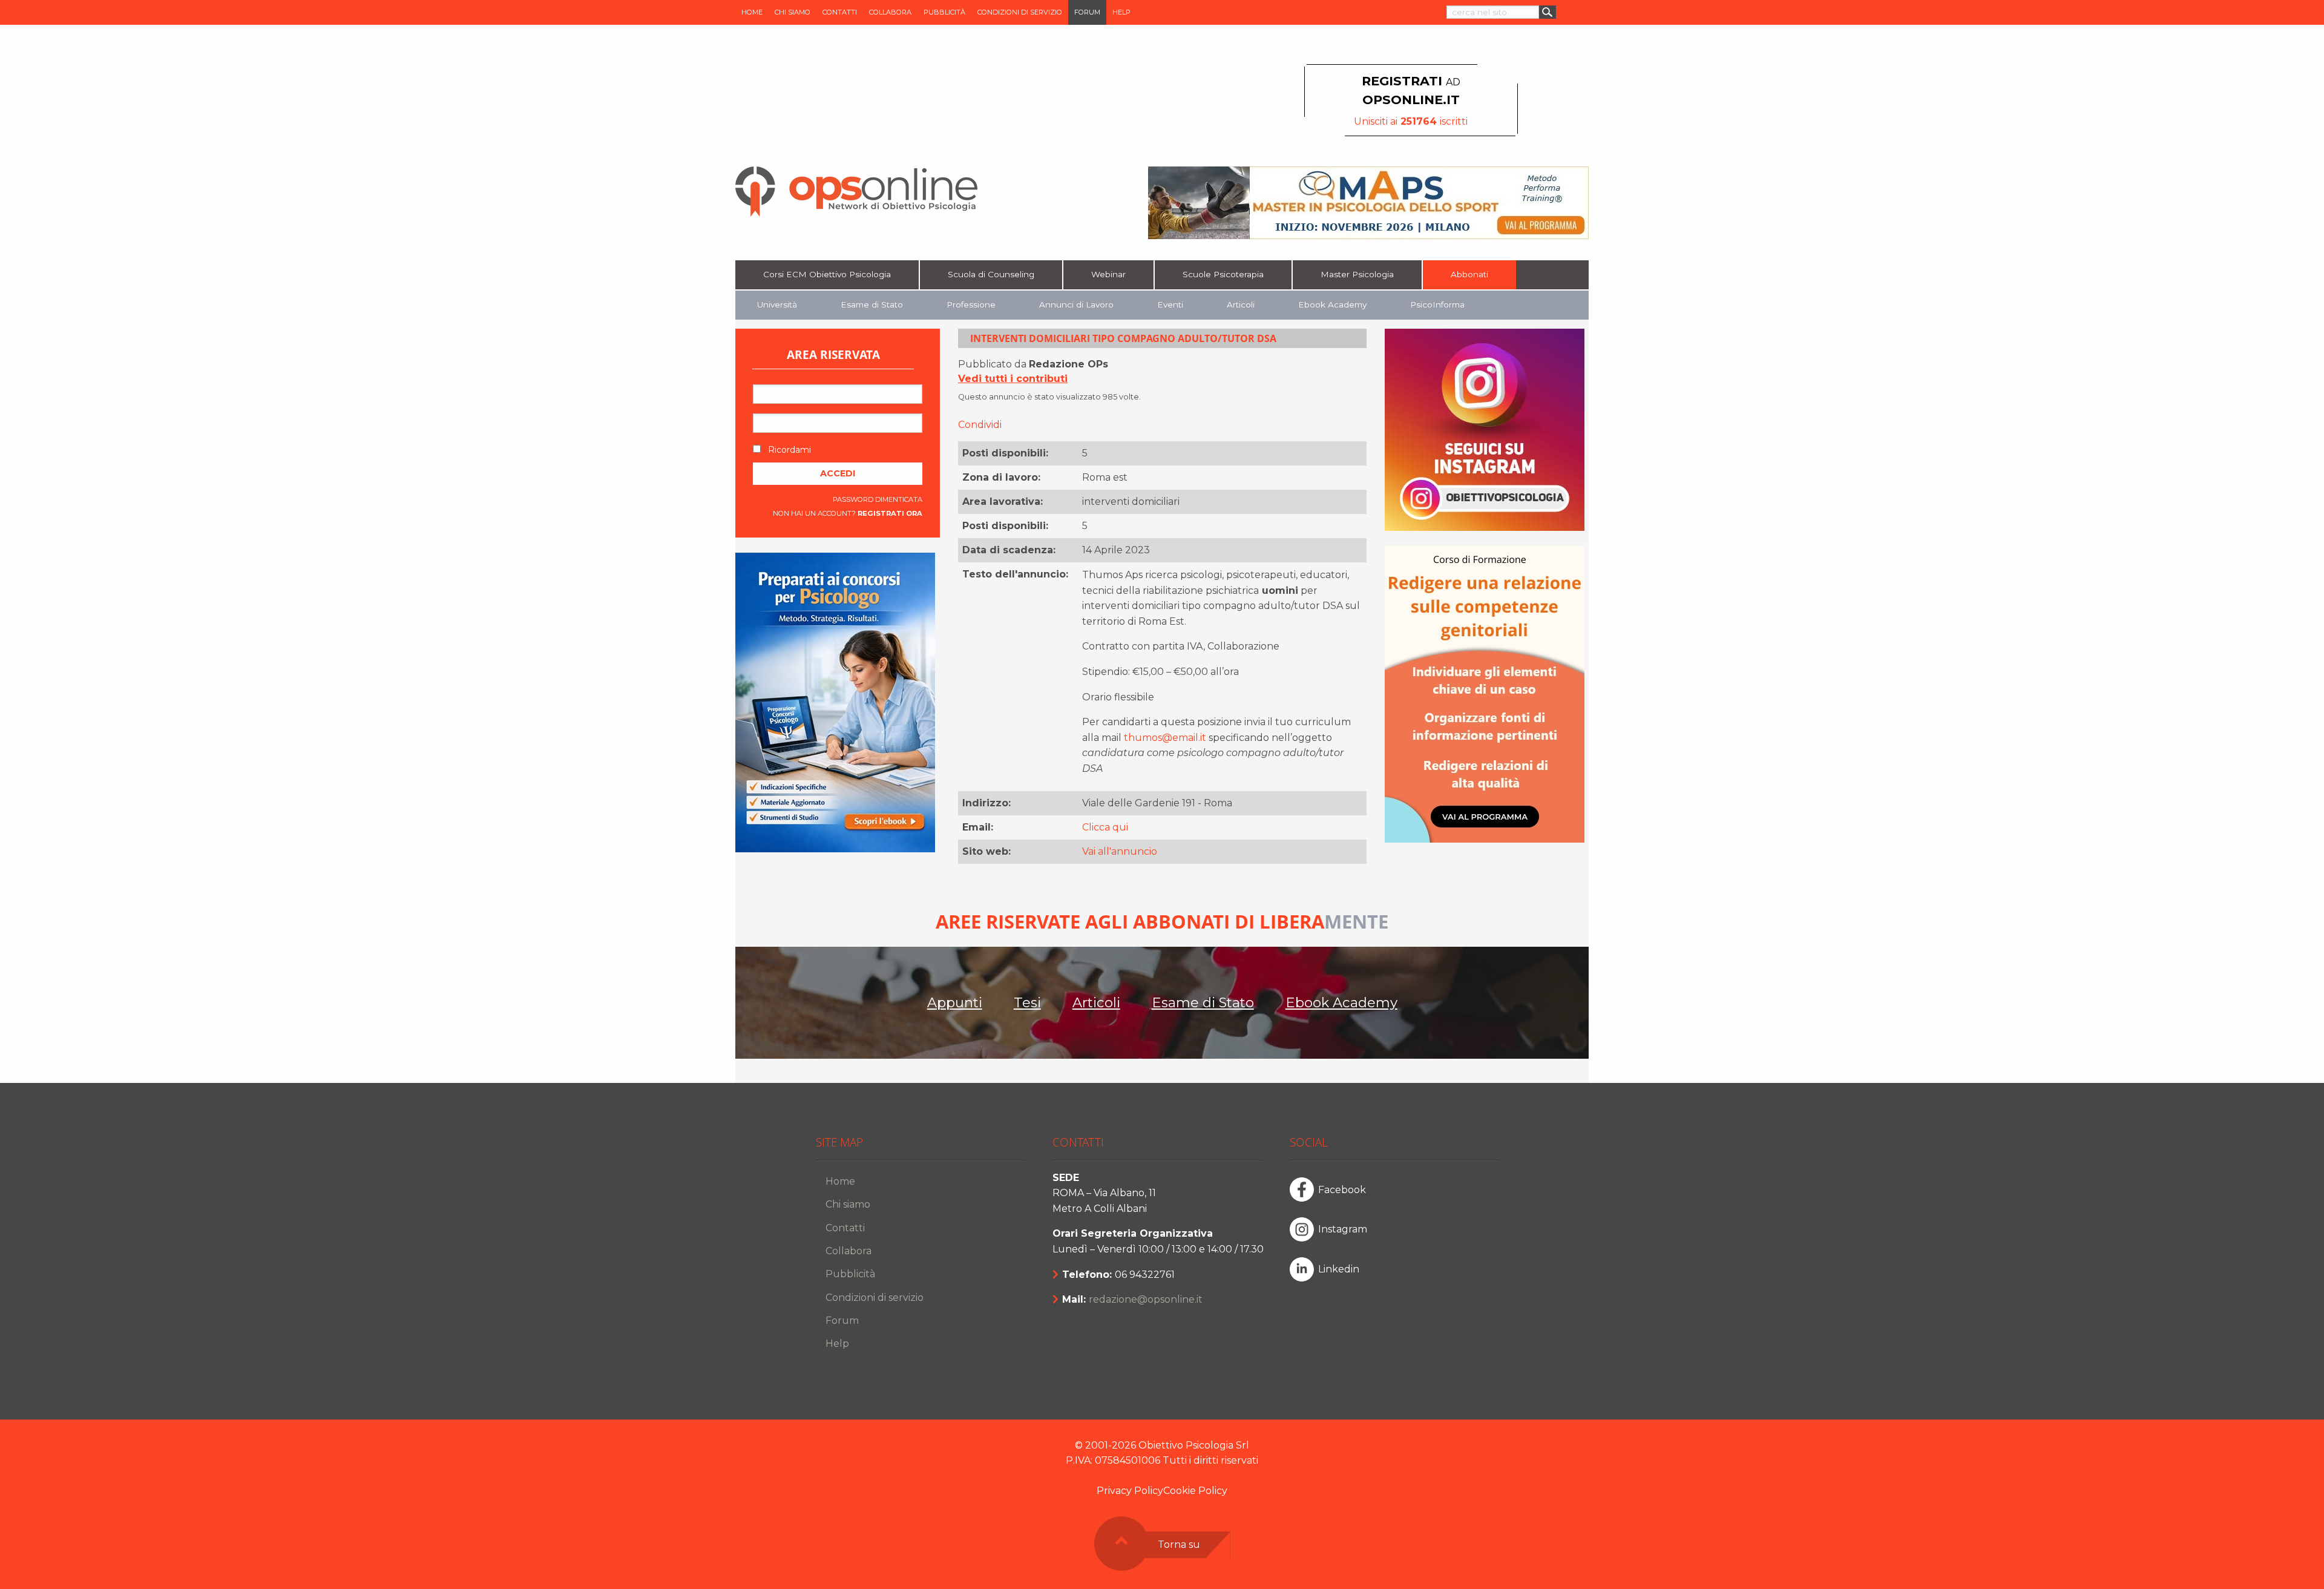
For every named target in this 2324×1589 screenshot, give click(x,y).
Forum (1087, 12)
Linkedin (1339, 1269)
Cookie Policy (1195, 1491)
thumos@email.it (1165, 738)
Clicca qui (1105, 827)
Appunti (955, 1002)
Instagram (1343, 1229)
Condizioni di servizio (1020, 12)
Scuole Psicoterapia (1223, 274)
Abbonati (1469, 274)
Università (777, 304)
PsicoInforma (1437, 304)
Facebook (1342, 1190)
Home (752, 12)
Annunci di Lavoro (1076, 304)
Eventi (1170, 304)
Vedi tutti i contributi (1013, 379)
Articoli (1241, 304)
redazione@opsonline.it (1146, 1299)
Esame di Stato (872, 304)
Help (1121, 12)
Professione (971, 304)
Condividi (980, 425)
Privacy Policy (1130, 1491)
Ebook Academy (1332, 304)
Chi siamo (793, 12)
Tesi (1027, 1002)
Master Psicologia (1357, 274)
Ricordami (788, 450)
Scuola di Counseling (991, 274)
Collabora (890, 12)
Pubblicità (944, 12)
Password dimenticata (878, 499)
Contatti (840, 12)
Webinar (1108, 274)
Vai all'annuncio (1120, 851)
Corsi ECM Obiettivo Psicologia (827, 274)
